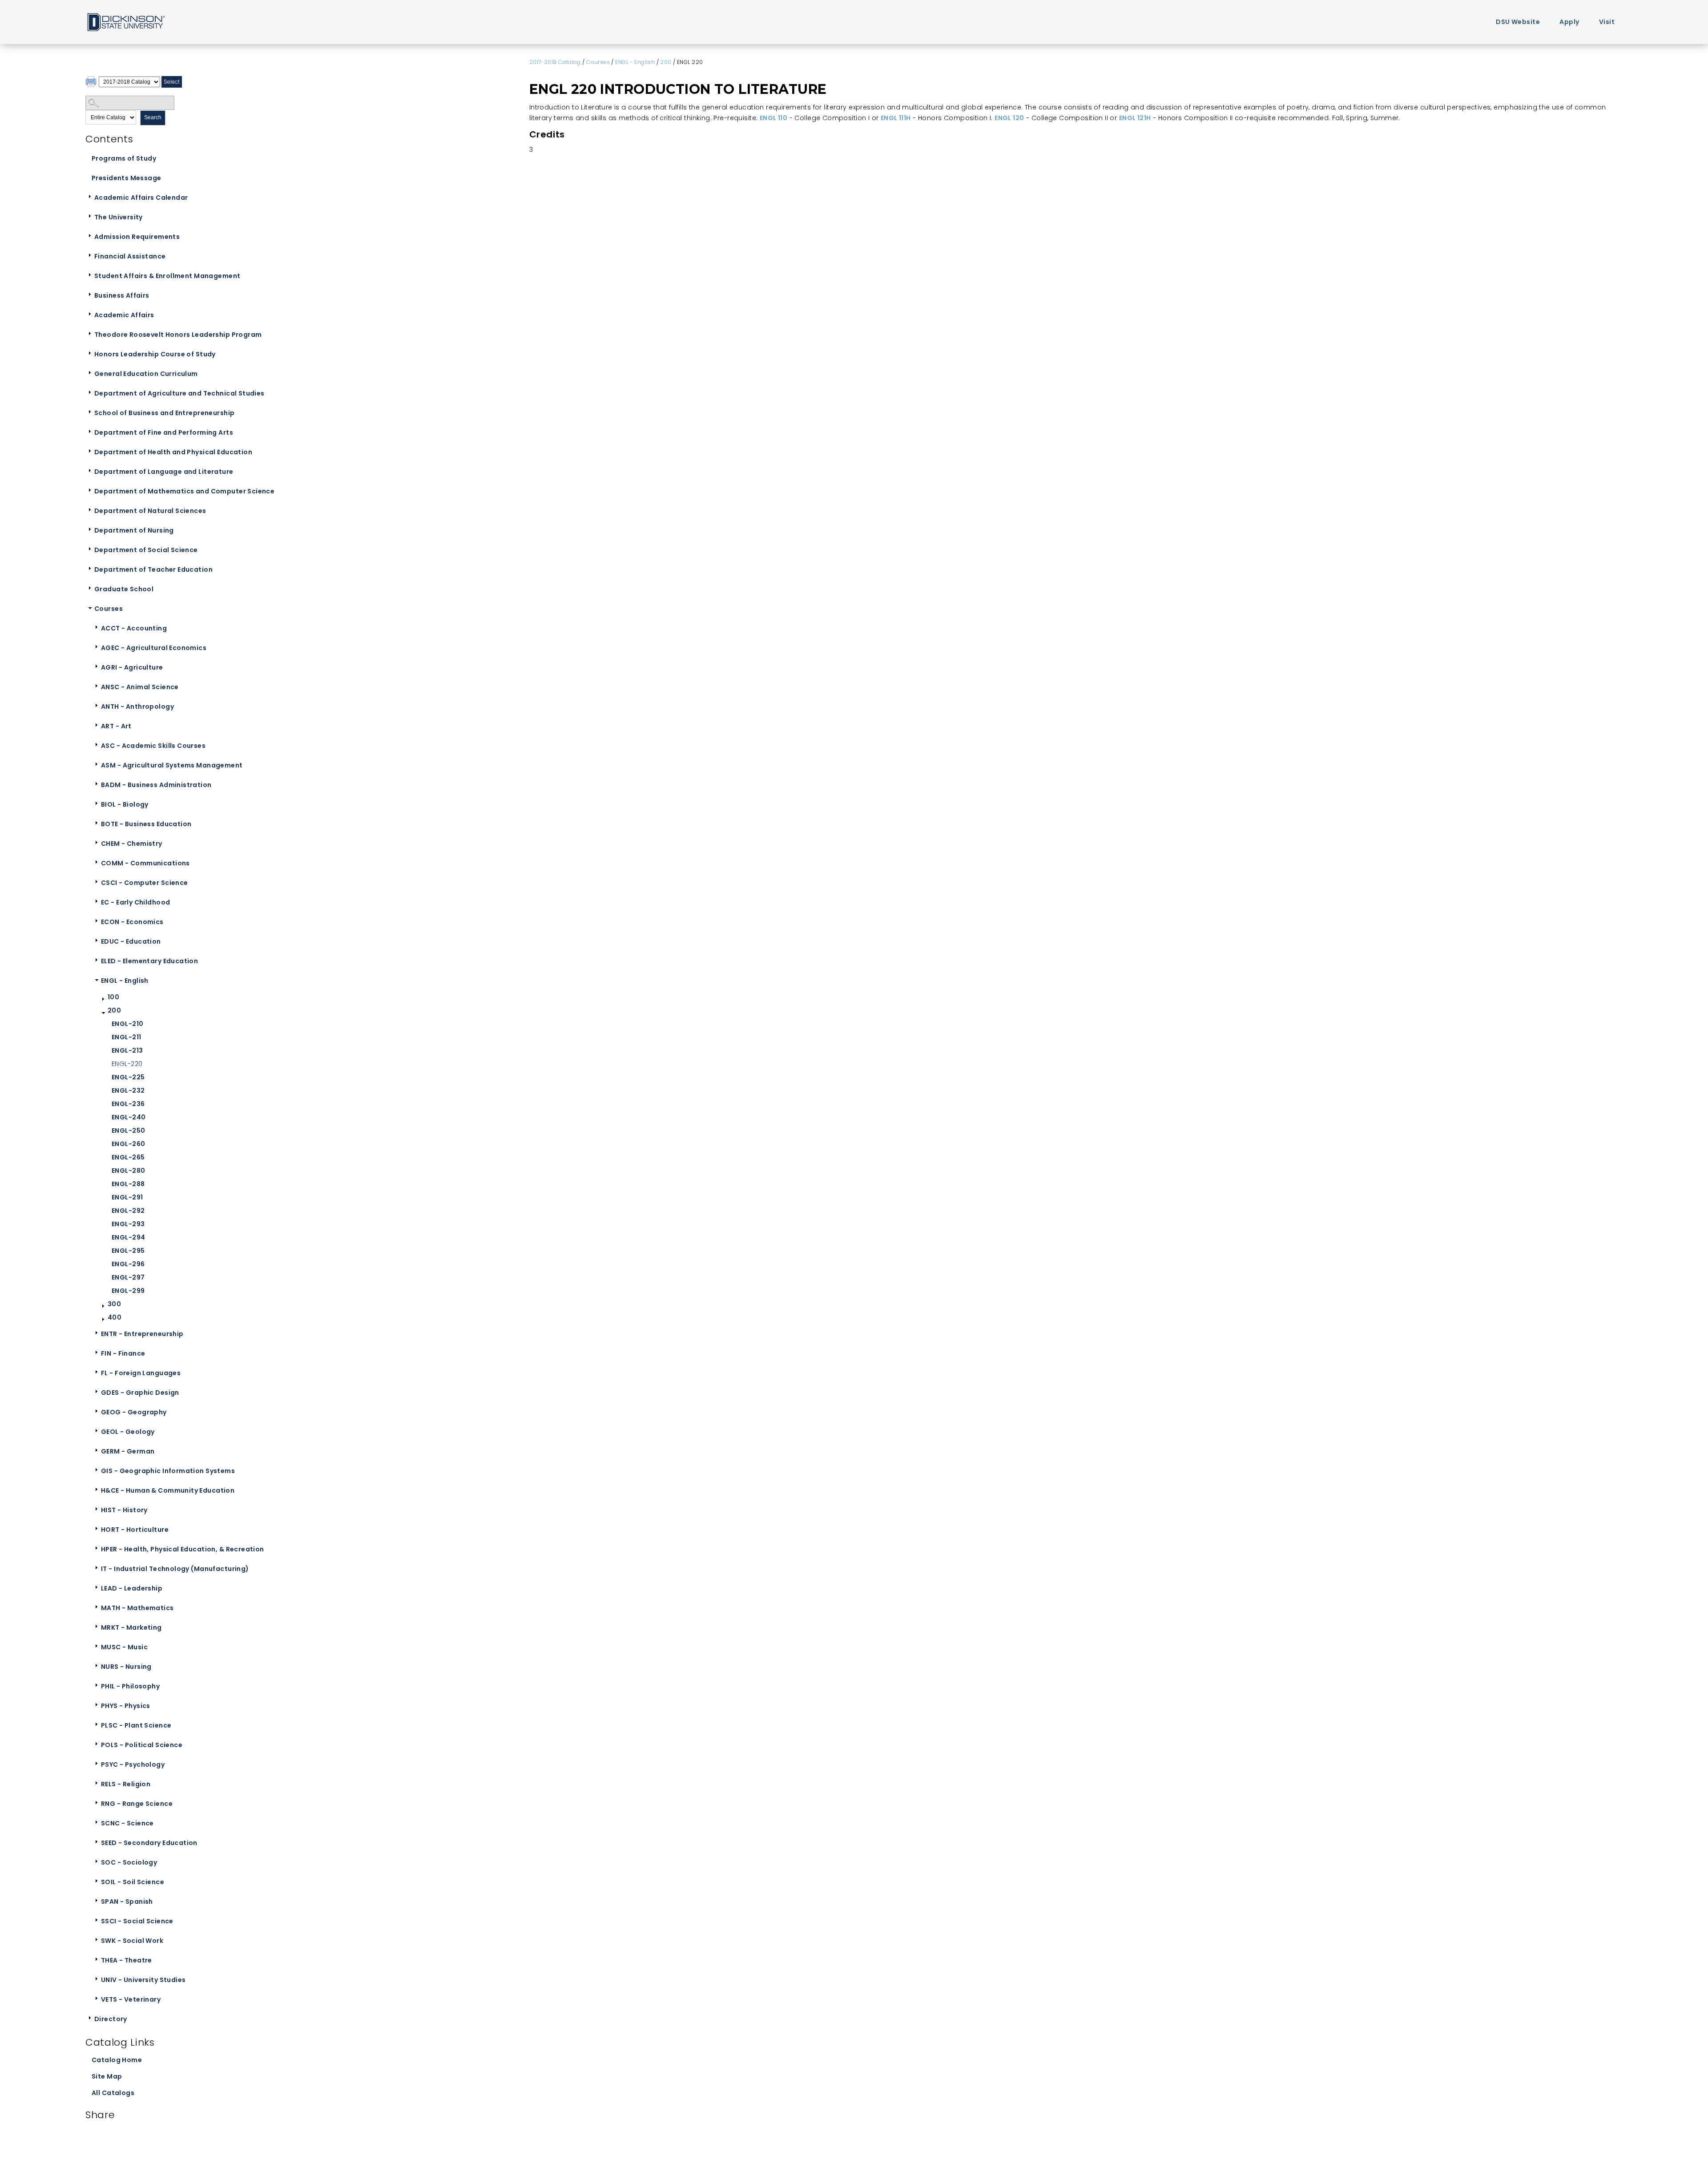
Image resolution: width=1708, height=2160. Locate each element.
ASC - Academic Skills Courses (153, 746)
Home (125, 22)
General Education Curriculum (146, 374)
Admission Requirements (137, 237)
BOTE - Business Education (146, 824)
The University (119, 217)
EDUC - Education (131, 941)
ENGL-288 (128, 1184)
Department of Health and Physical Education (173, 452)
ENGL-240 (129, 1117)
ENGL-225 (128, 1077)
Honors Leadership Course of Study (155, 354)
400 (115, 1317)
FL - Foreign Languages (141, 1373)
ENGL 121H (1135, 118)
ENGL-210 (127, 1024)
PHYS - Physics (126, 1706)
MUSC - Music (124, 1647)
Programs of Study (124, 158)
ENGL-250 (128, 1130)
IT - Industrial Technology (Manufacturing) (175, 1569)
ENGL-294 (128, 1237)
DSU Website (1518, 22)
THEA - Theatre (127, 1960)
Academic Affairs (124, 315)
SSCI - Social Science (137, 1921)
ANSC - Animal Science (140, 687)
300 (114, 1304)
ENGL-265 (128, 1157)
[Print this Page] (92, 83)
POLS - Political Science (142, 1745)
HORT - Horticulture (135, 1530)
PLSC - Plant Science (136, 1725)
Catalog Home (117, 2060)
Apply (1569, 22)
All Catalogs (113, 2093)
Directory (111, 2019)
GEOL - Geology (128, 1432)
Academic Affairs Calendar (141, 198)
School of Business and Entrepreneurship (164, 413)
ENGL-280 (128, 1171)
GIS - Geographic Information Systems (168, 1471)
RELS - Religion (126, 1784)
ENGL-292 (128, 1211)
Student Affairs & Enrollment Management (167, 276)
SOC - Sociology (129, 1862)
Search (153, 117)
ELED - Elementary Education (149, 961)
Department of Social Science (146, 550)
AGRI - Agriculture (132, 667)
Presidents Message (127, 178)
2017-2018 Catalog (555, 62)
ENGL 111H (896, 118)
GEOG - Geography (134, 1412)
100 (113, 997)
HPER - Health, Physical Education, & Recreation (183, 1549)
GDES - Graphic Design (140, 1393)
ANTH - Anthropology (137, 707)
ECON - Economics (132, 922)
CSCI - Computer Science (145, 883)
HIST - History (124, 1510)
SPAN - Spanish (127, 1902)
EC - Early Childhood (135, 902)
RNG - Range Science (137, 1804)
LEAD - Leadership (132, 1588)
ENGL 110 (773, 118)
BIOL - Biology (125, 804)
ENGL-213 (127, 1050)
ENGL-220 (127, 1064)
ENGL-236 (128, 1104)
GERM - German (128, 1451)
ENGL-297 (128, 1277)
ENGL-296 (128, 1264)
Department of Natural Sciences (150, 511)
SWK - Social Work (132, 1941)
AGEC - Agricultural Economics (154, 648)
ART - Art (116, 726)
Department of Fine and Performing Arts (164, 432)
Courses (109, 609)
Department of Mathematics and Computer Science (184, 491)
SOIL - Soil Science (133, 1882)
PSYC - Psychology (133, 1764)
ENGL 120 (1009, 118)
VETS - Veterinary (131, 1999)
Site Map (107, 2076)
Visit (1607, 22)
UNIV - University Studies (143, 1980)
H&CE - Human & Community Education (168, 1490)
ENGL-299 (128, 1291)
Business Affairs (122, 295)
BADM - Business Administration (156, 785)
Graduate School (124, 589)
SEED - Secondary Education (149, 1843)
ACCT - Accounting (134, 628)
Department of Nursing (134, 530)
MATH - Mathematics (137, 1608)
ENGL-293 (128, 1224)
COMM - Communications (145, 863)
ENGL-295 (128, 1251)
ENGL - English (125, 981)
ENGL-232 (128, 1090)
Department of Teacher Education (153, 569)
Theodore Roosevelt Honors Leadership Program (178, 335)
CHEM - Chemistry (132, 844)
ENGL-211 (126, 1037)
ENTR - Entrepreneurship (142, 1334)
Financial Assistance (130, 256)
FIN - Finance (123, 1353)
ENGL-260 (128, 1144)
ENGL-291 (127, 1197)
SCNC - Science (127, 1823)
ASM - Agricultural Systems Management (172, 765)
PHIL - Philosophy (130, 1686)
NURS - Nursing (126, 1667)
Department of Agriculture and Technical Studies (179, 393)
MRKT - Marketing (131, 1627)
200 (114, 1010)
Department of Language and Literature (164, 472)
